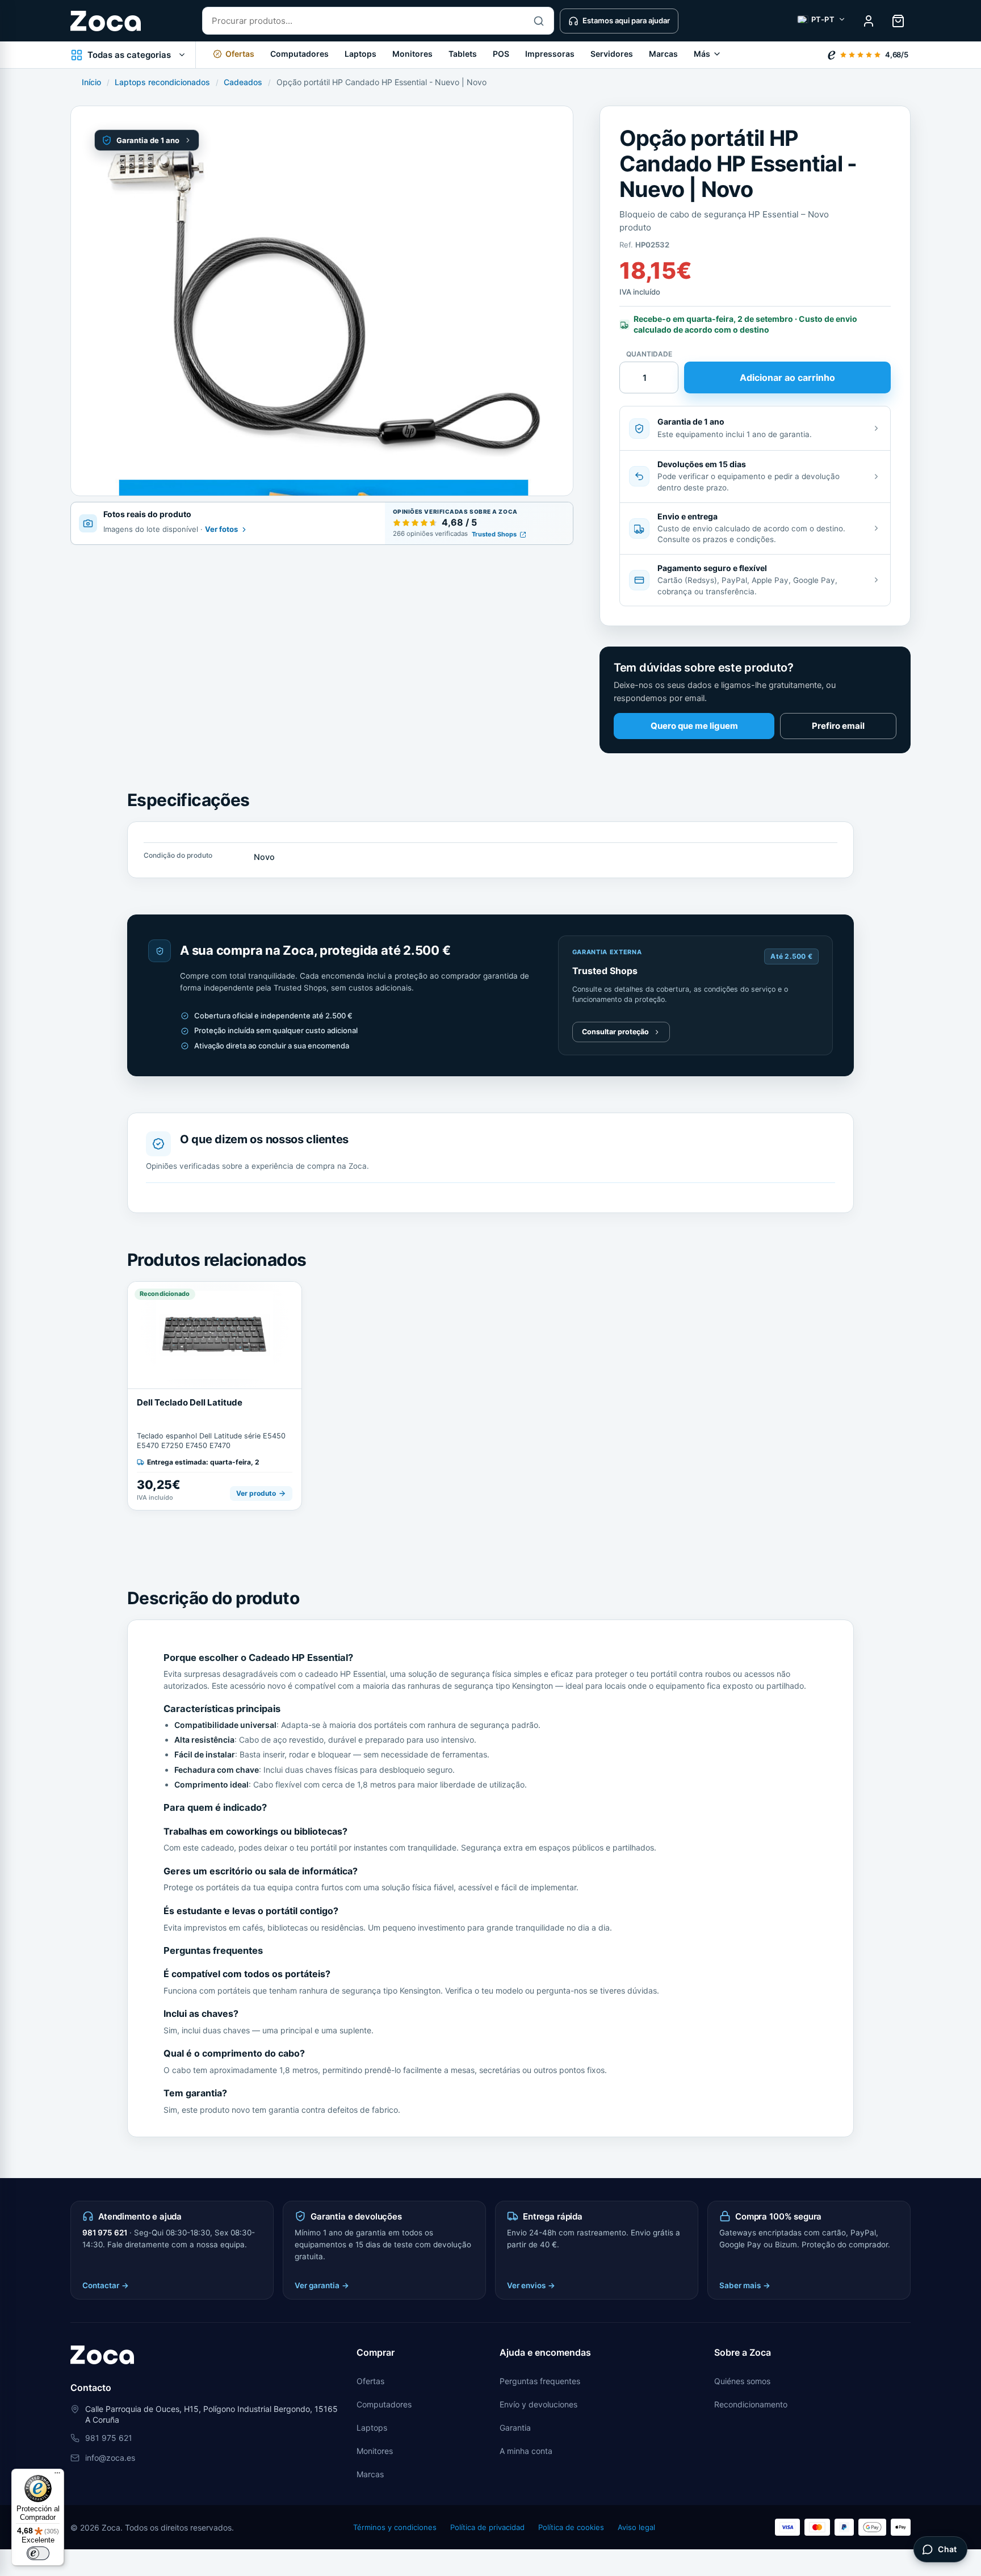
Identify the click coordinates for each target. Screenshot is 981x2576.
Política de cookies (571, 2527)
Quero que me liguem (694, 726)
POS (501, 54)
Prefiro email (838, 726)
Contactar (106, 2285)
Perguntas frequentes (540, 2381)
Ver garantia (322, 2285)
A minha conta (526, 2451)
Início (91, 82)
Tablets (463, 54)
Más (702, 54)
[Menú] (57, 2476)
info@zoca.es (110, 2458)
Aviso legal (636, 2527)
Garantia (515, 2428)
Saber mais (745, 2285)
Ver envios (531, 2285)
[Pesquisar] (539, 21)
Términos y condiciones (395, 2527)
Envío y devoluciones (538, 2404)
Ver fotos (221, 529)
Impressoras (550, 54)
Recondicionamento (751, 2404)
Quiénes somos (742, 2381)
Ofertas (370, 2381)
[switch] (38, 2553)
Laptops (360, 54)
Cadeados (243, 82)
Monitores (412, 54)
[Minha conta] (869, 21)
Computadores (299, 54)
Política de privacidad (487, 2527)
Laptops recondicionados (162, 82)
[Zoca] (106, 21)
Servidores (612, 54)
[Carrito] (898, 21)
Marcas (663, 54)
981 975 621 (105, 2233)
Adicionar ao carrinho (787, 377)
